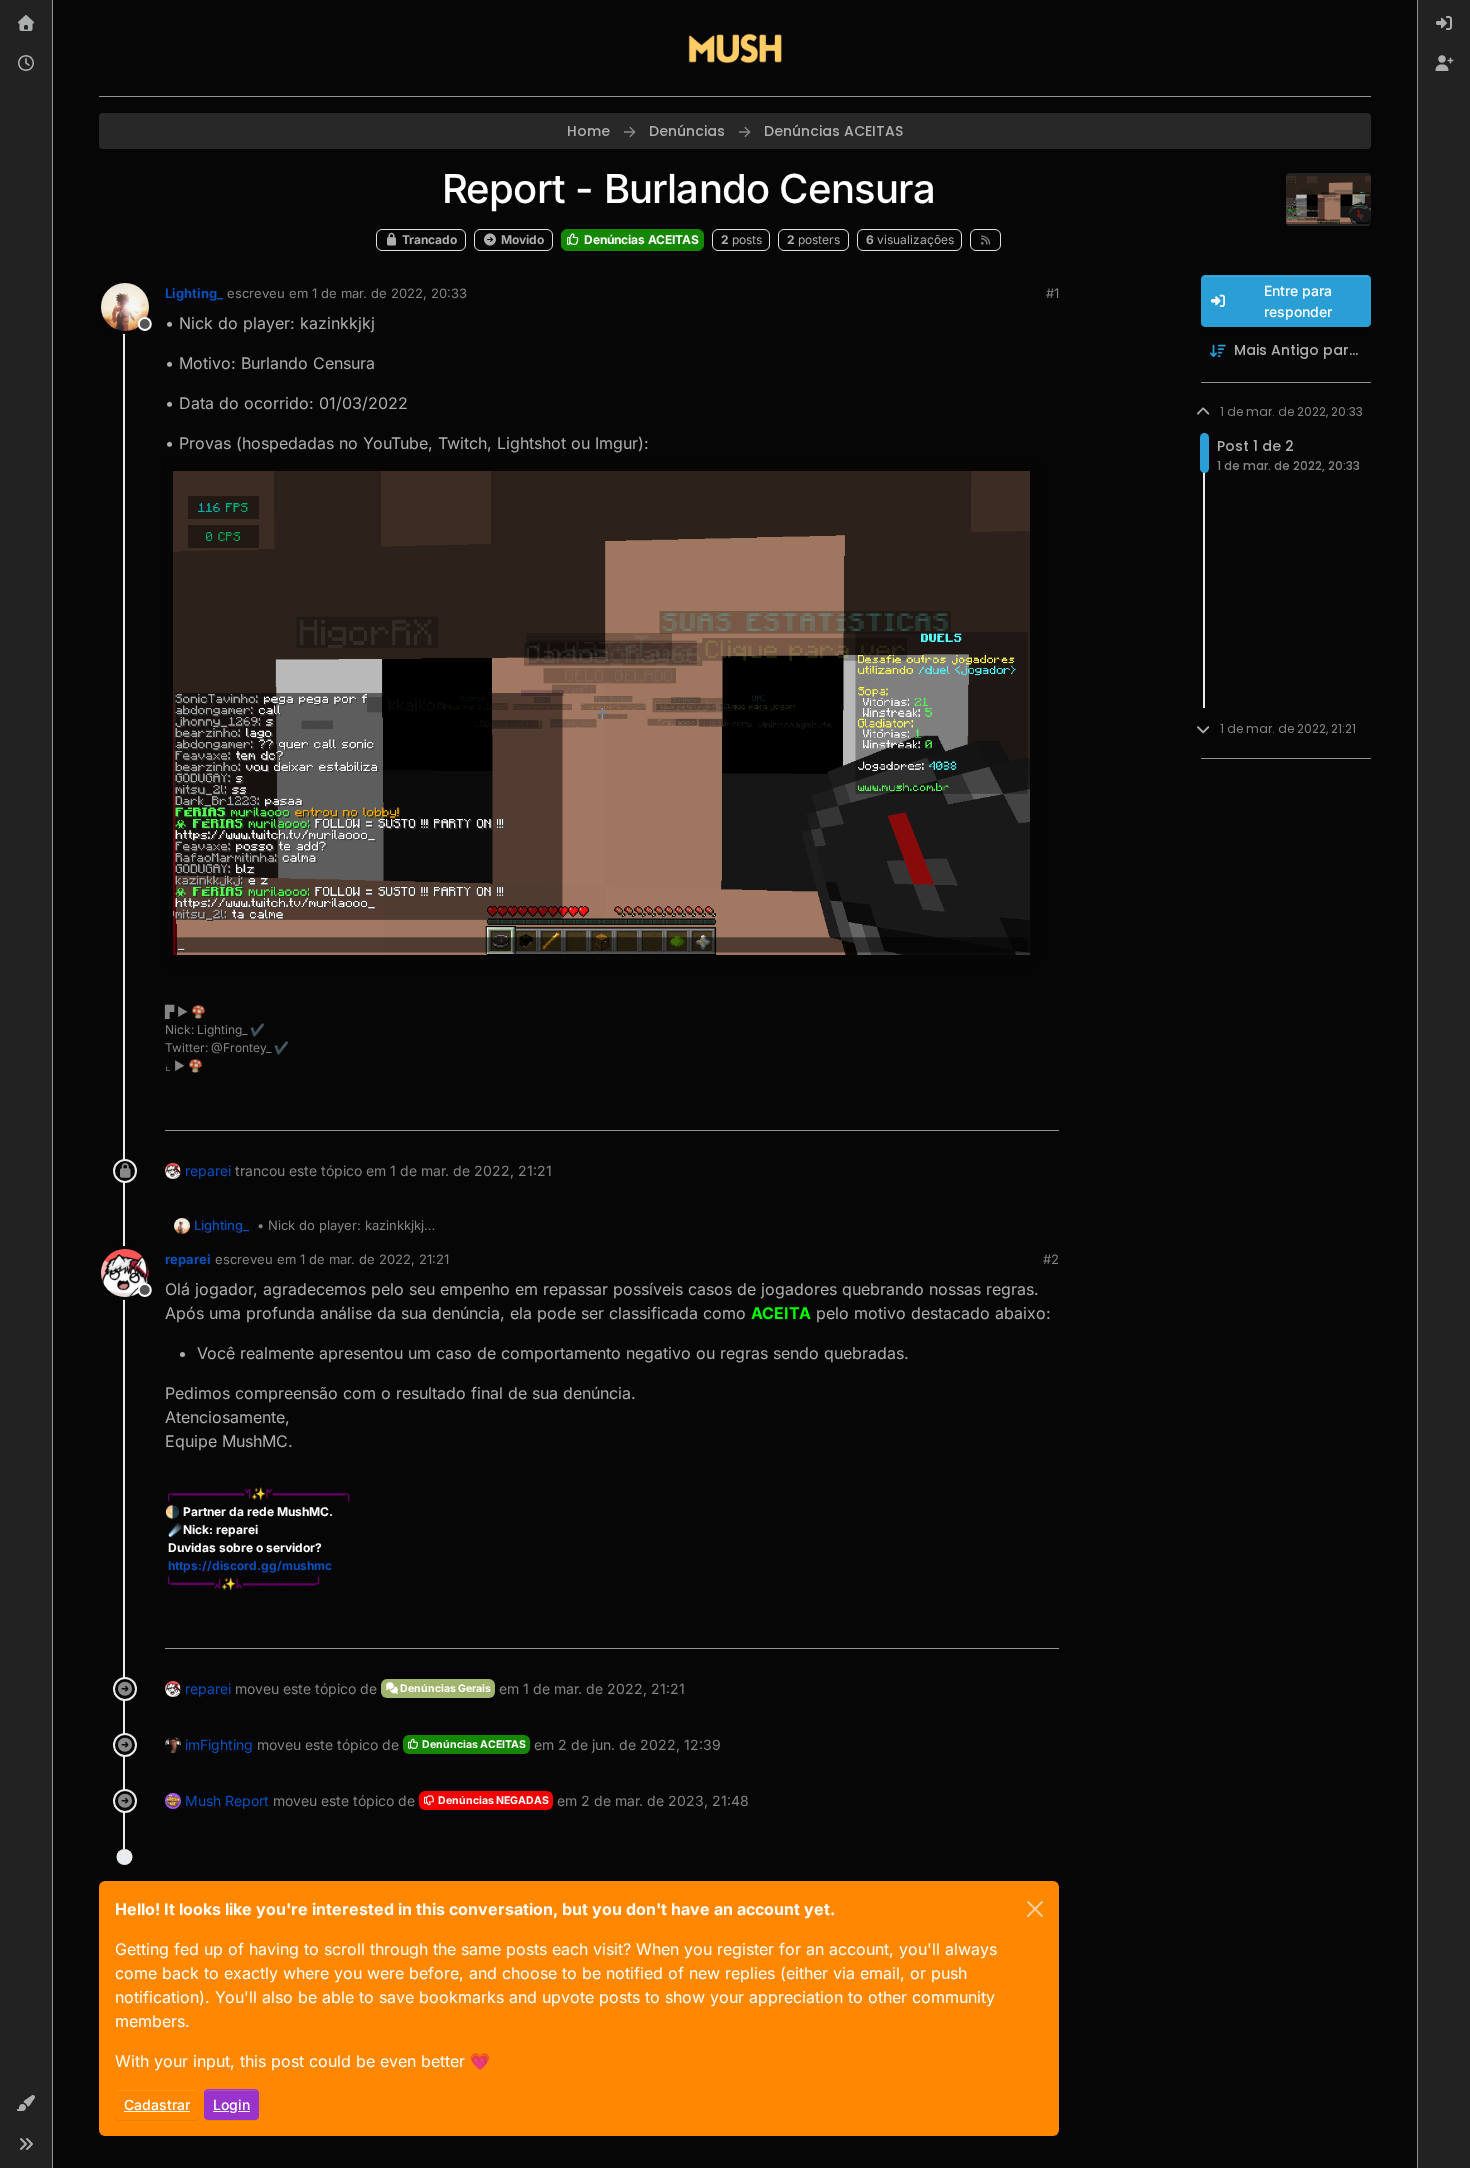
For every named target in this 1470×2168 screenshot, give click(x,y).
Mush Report (227, 1800)
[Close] (1035, 1909)
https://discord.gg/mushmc (250, 1565)
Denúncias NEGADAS (492, 1800)
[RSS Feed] (985, 240)
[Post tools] (1042, 1106)
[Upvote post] (971, 1106)
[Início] (26, 24)
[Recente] (26, 64)
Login (231, 2104)
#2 (1051, 1259)
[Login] (1444, 24)
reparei (208, 1170)
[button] (26, 2104)
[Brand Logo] (735, 48)
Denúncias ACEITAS (640, 239)
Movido (521, 239)
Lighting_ (194, 293)
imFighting (219, 1744)
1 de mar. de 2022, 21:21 (374, 1259)
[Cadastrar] (1444, 64)
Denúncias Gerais (444, 1688)
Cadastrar (157, 2104)
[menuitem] (1444, 24)
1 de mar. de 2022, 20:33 (389, 293)
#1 (1052, 293)
